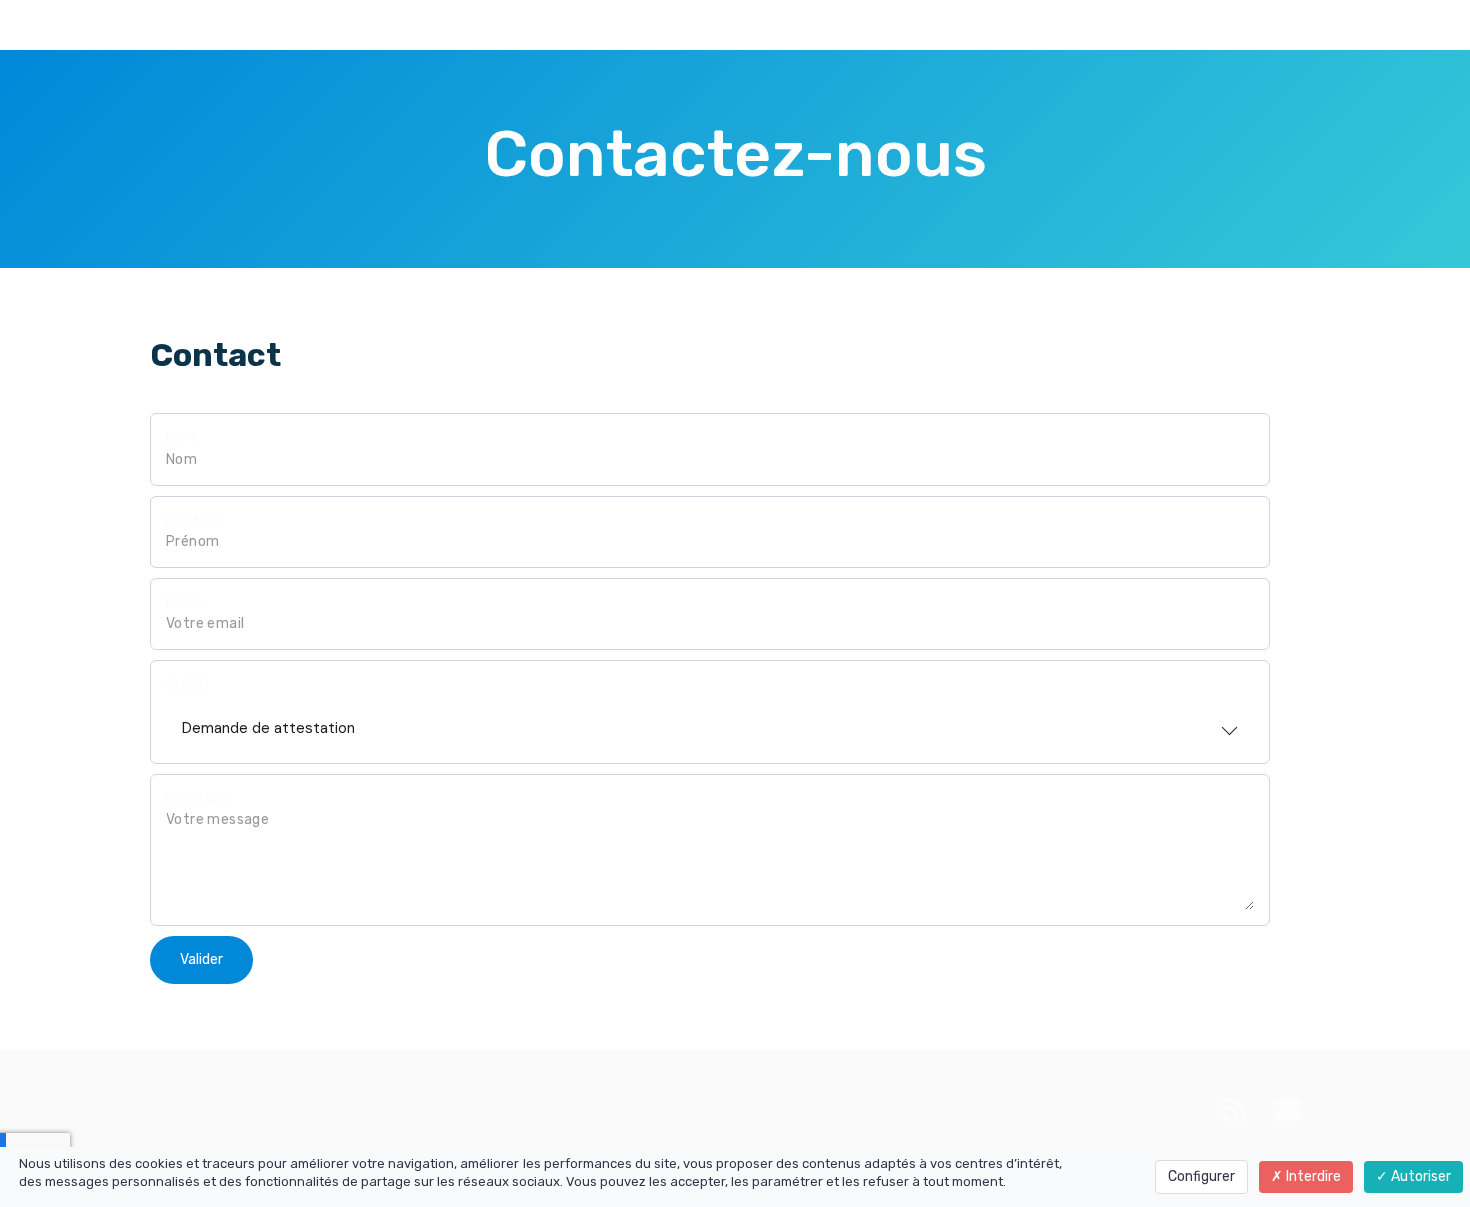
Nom (181, 438)
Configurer (1201, 1176)
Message (199, 799)
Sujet (189, 685)
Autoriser (1419, 1176)
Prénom (195, 521)
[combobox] (710, 722)
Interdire (1312, 1176)
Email (186, 603)
